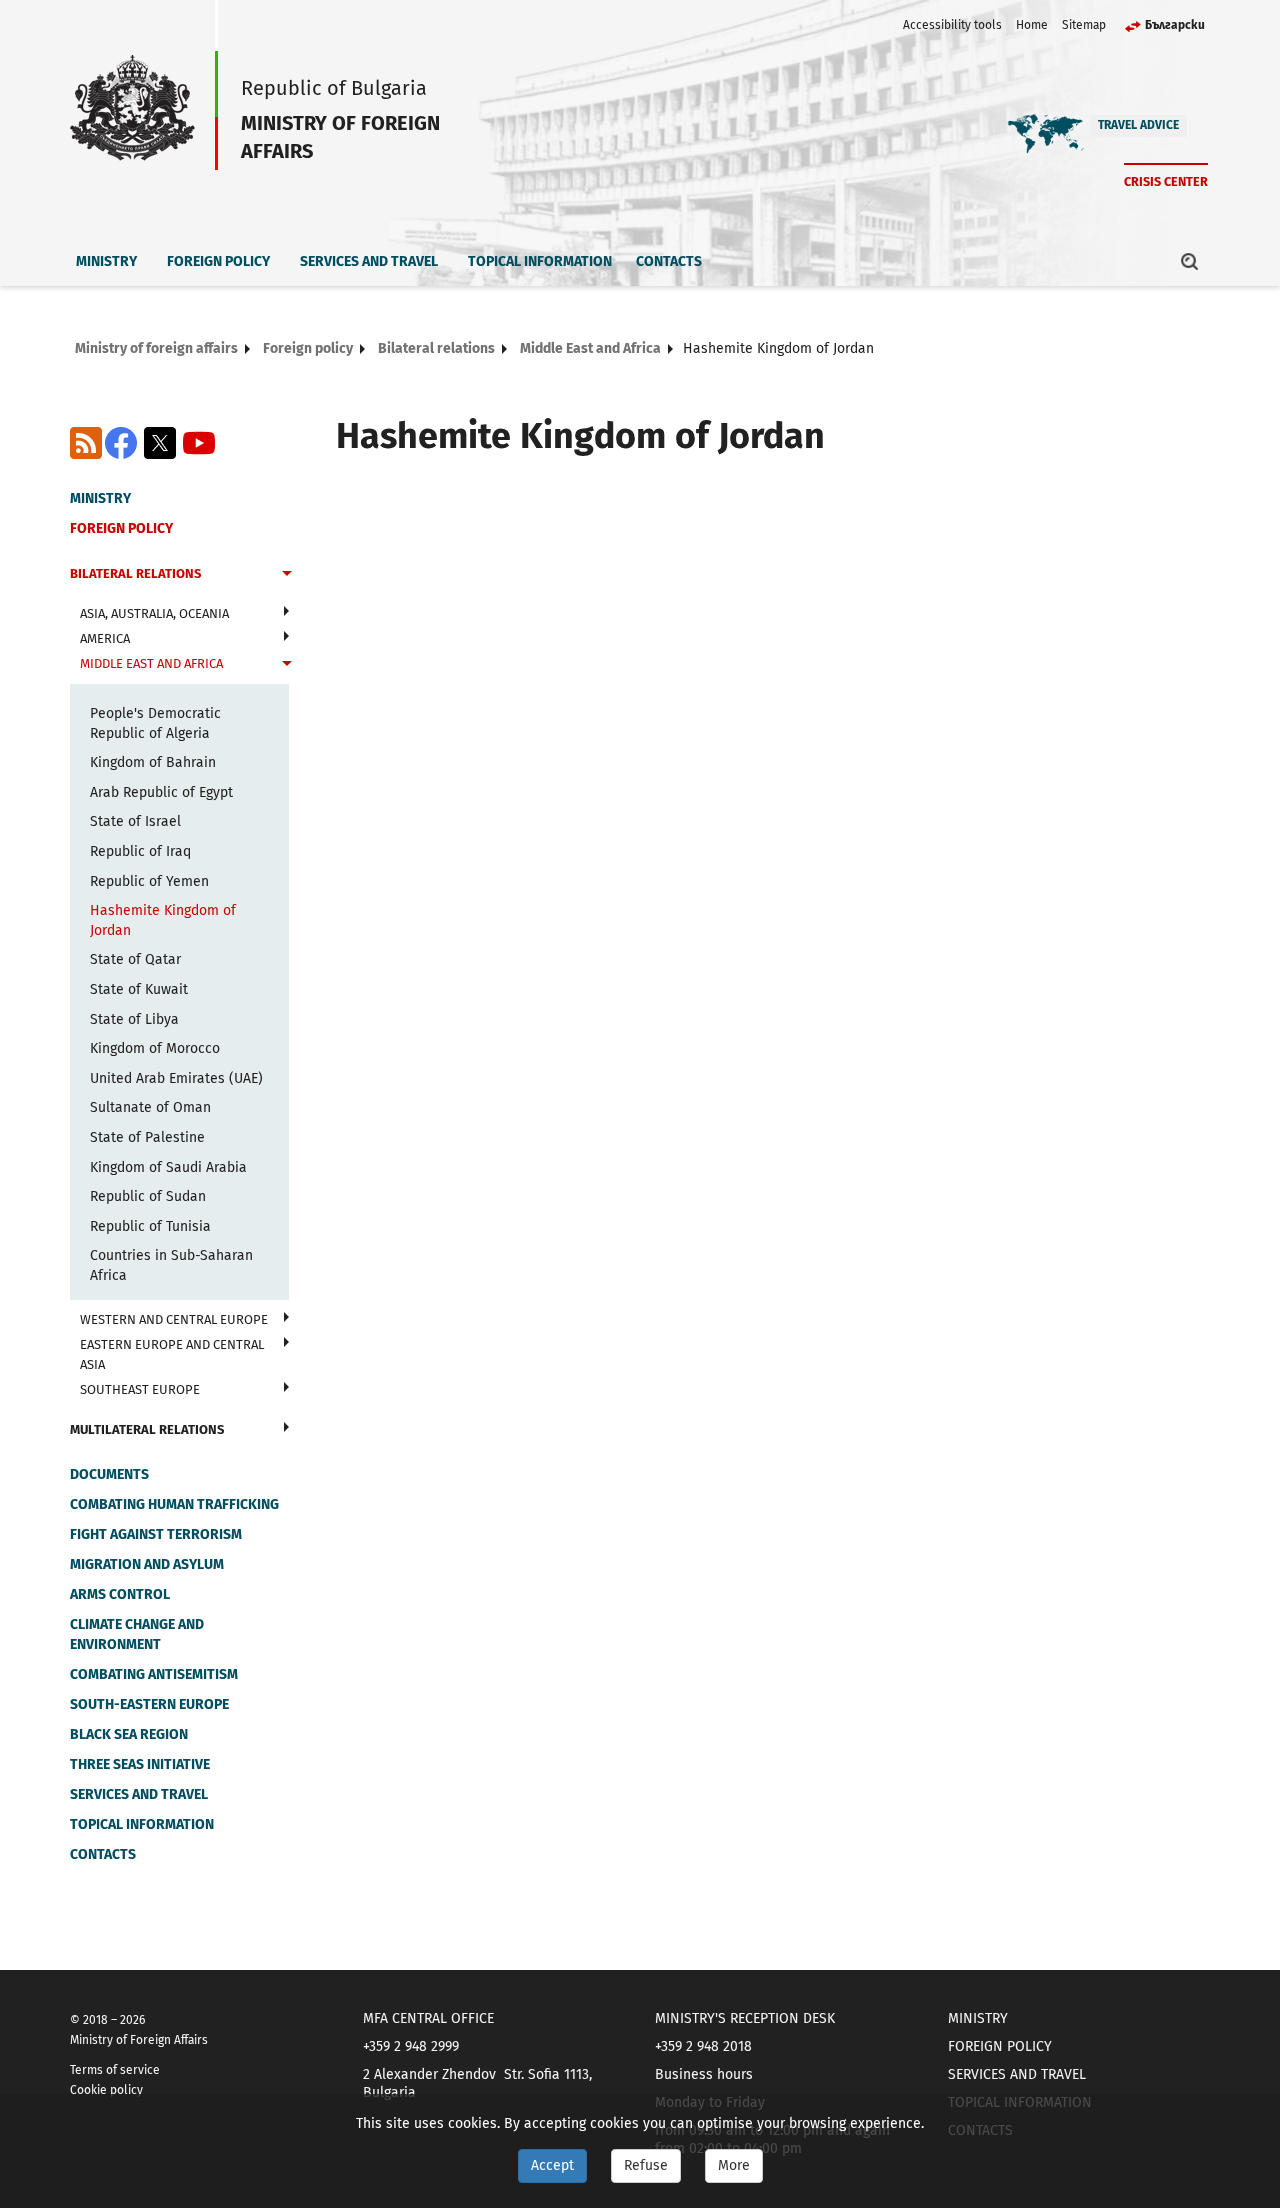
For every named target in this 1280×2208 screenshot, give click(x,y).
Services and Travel (369, 261)
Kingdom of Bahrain (153, 762)
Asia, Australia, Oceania (154, 613)
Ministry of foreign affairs (156, 348)
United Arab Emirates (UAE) (176, 1078)
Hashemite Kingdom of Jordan (163, 920)
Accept (552, 2165)
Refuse (646, 2165)
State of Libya (134, 1019)
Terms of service (115, 2070)
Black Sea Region (129, 1734)
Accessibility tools (952, 25)
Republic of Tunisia (150, 1226)
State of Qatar (135, 959)
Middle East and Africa (590, 348)
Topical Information (540, 261)
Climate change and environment (137, 1634)
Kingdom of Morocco (155, 1048)
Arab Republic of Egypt (161, 792)
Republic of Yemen (149, 881)
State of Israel (135, 821)
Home (1032, 25)
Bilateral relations (436, 348)
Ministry (106, 261)
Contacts (669, 261)
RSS (86, 443)
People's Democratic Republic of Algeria (155, 723)
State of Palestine (147, 1137)
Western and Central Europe (174, 1319)
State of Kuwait (139, 989)
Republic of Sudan (148, 1196)
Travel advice (1138, 125)
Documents (109, 1474)
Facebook (121, 443)
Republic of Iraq (140, 851)
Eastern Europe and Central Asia (172, 1354)
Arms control (120, 1594)
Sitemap (1084, 25)
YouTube (199, 443)
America (105, 638)
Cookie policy (106, 2090)
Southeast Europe (140, 1389)
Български (1175, 25)
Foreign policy (218, 261)
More (734, 2165)
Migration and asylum (147, 1564)
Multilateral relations (147, 1429)
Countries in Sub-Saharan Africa (171, 1265)
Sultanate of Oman (150, 1107)
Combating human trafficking (174, 1504)
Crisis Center (1166, 181)
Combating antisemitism (154, 1674)
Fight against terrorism (156, 1534)
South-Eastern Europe (149, 1704)
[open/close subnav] (287, 576)
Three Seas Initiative (140, 1764)
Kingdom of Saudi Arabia (168, 1167)
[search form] (1190, 261)
